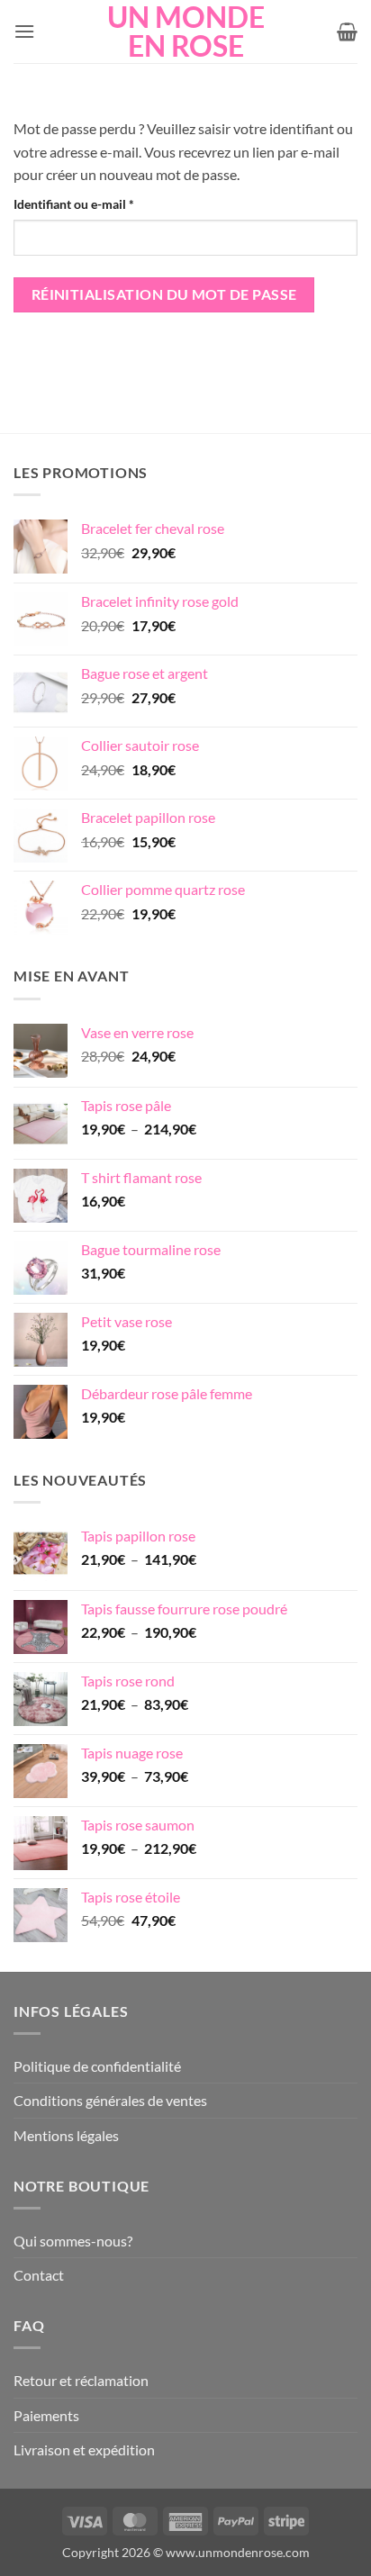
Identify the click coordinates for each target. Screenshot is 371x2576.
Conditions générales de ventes (110, 2100)
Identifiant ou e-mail (105, 203)
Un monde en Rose (186, 32)
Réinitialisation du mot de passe (164, 294)
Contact (39, 2275)
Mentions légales (66, 2135)
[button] (24, 31)
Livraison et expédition (84, 2449)
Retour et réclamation (81, 2380)
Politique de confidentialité (97, 2066)
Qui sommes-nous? (73, 2241)
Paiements (46, 2415)
